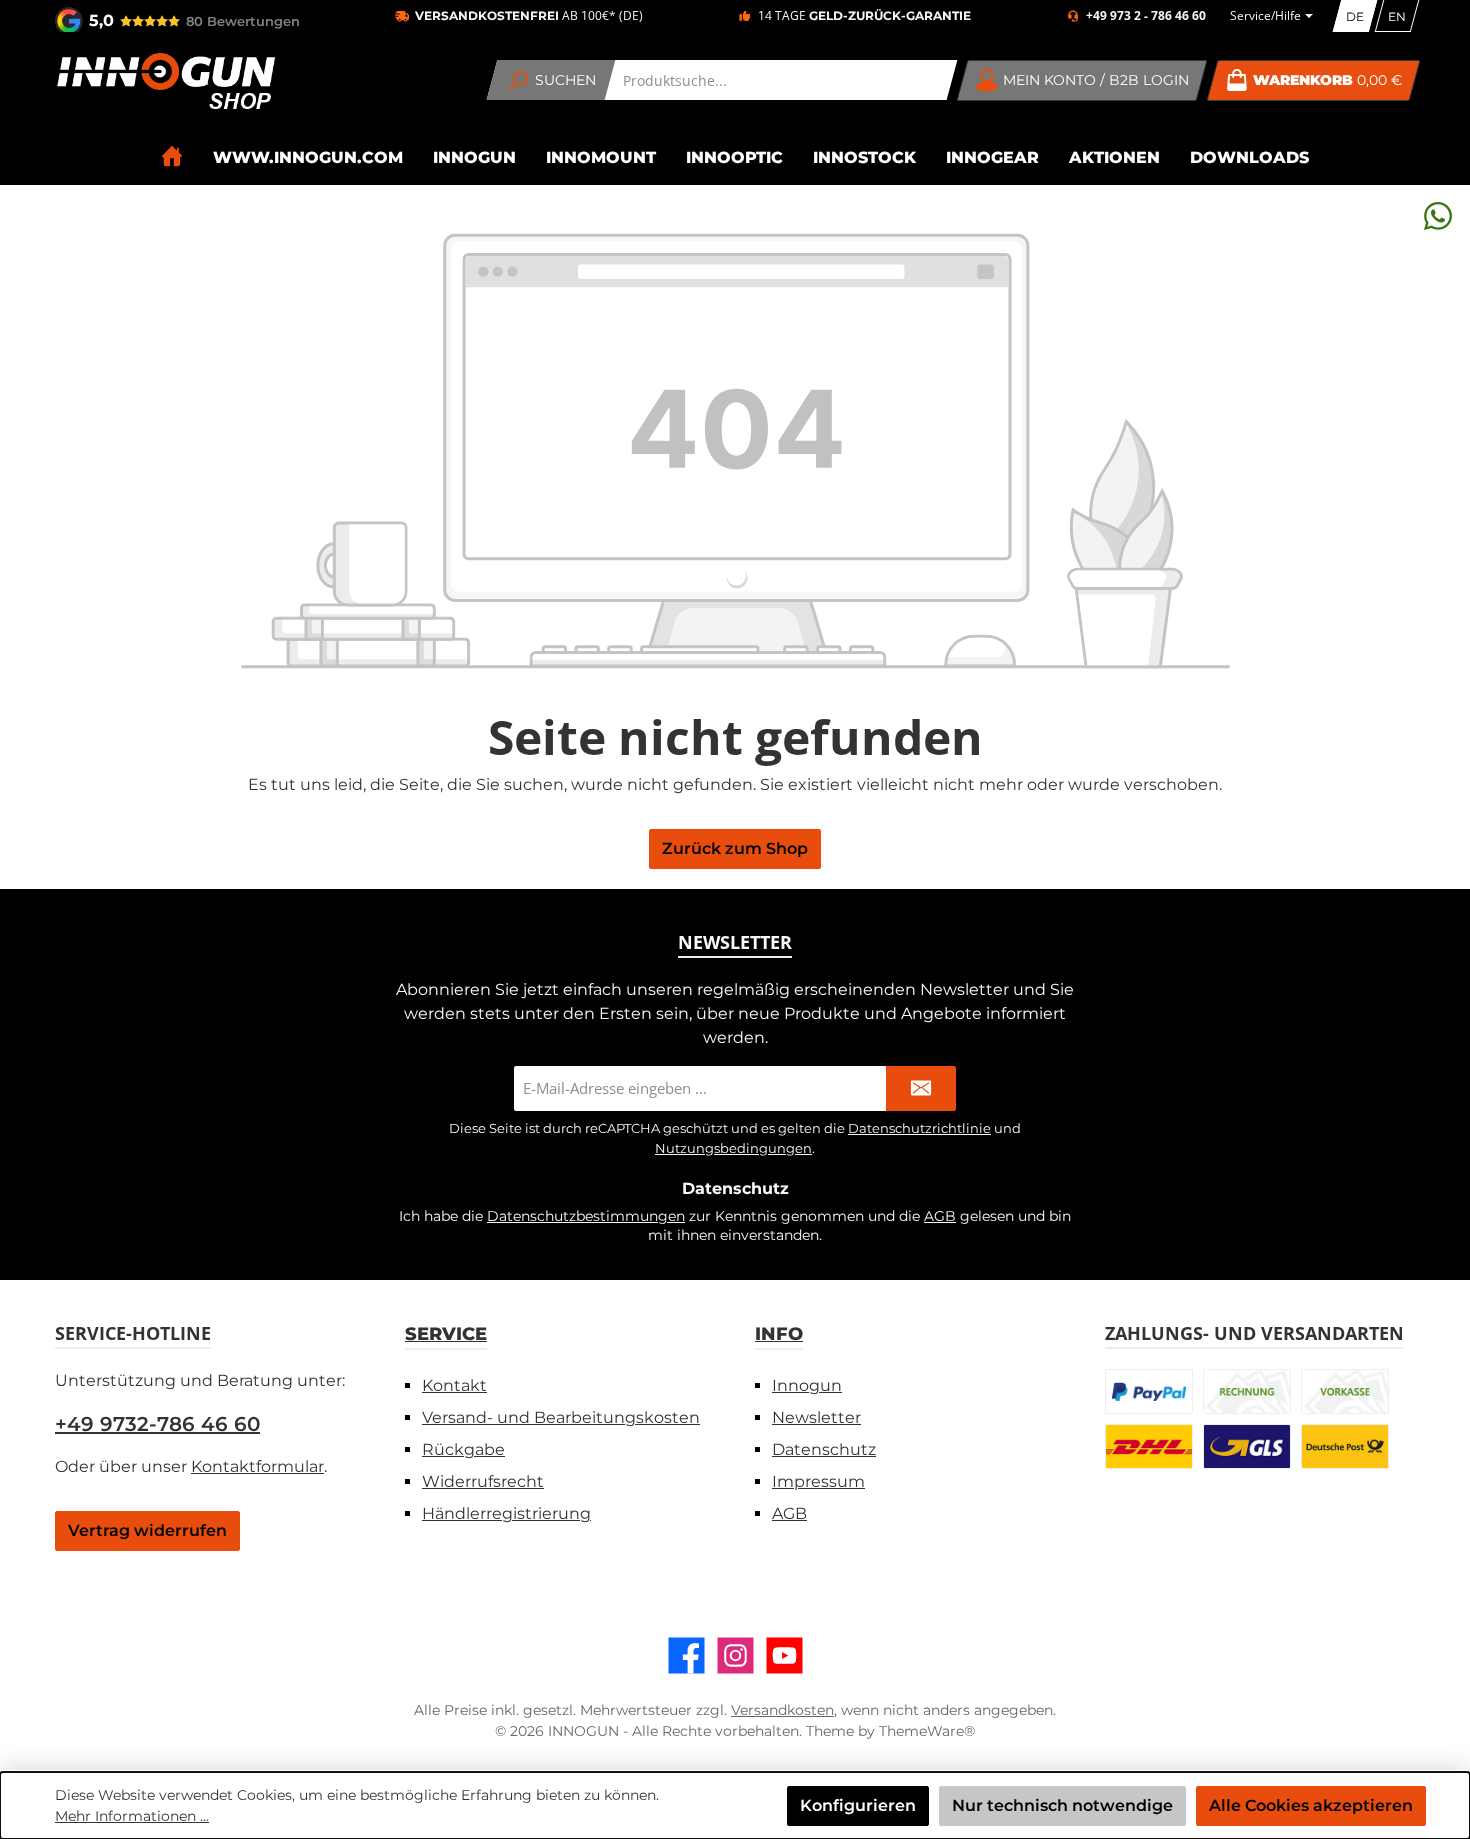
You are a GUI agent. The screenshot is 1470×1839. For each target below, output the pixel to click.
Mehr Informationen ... (132, 1816)
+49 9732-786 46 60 (157, 1424)
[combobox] (781, 80)
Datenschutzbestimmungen (586, 1216)
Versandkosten (782, 1710)
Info (779, 1334)
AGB (940, 1216)
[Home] (172, 157)
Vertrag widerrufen (147, 1530)
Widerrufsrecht (483, 1481)
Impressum (818, 1481)
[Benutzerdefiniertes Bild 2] (1247, 1391)
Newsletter (816, 1417)
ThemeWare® (927, 1731)
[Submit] (921, 1088)
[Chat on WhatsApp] (1438, 215)
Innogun (807, 1385)
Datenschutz (824, 1449)
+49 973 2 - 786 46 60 (1146, 16)
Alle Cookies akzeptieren (1311, 1805)
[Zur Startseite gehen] (165, 81)
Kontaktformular (257, 1466)
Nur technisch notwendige (1062, 1805)
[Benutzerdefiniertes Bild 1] (1149, 1391)
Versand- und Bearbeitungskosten (561, 1417)
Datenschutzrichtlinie (919, 1128)
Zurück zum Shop (735, 848)
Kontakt (454, 1385)
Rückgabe (463, 1449)
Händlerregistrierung (506, 1513)
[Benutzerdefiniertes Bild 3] (1345, 1391)
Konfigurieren (858, 1805)
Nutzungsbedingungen (733, 1148)
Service (446, 1334)
